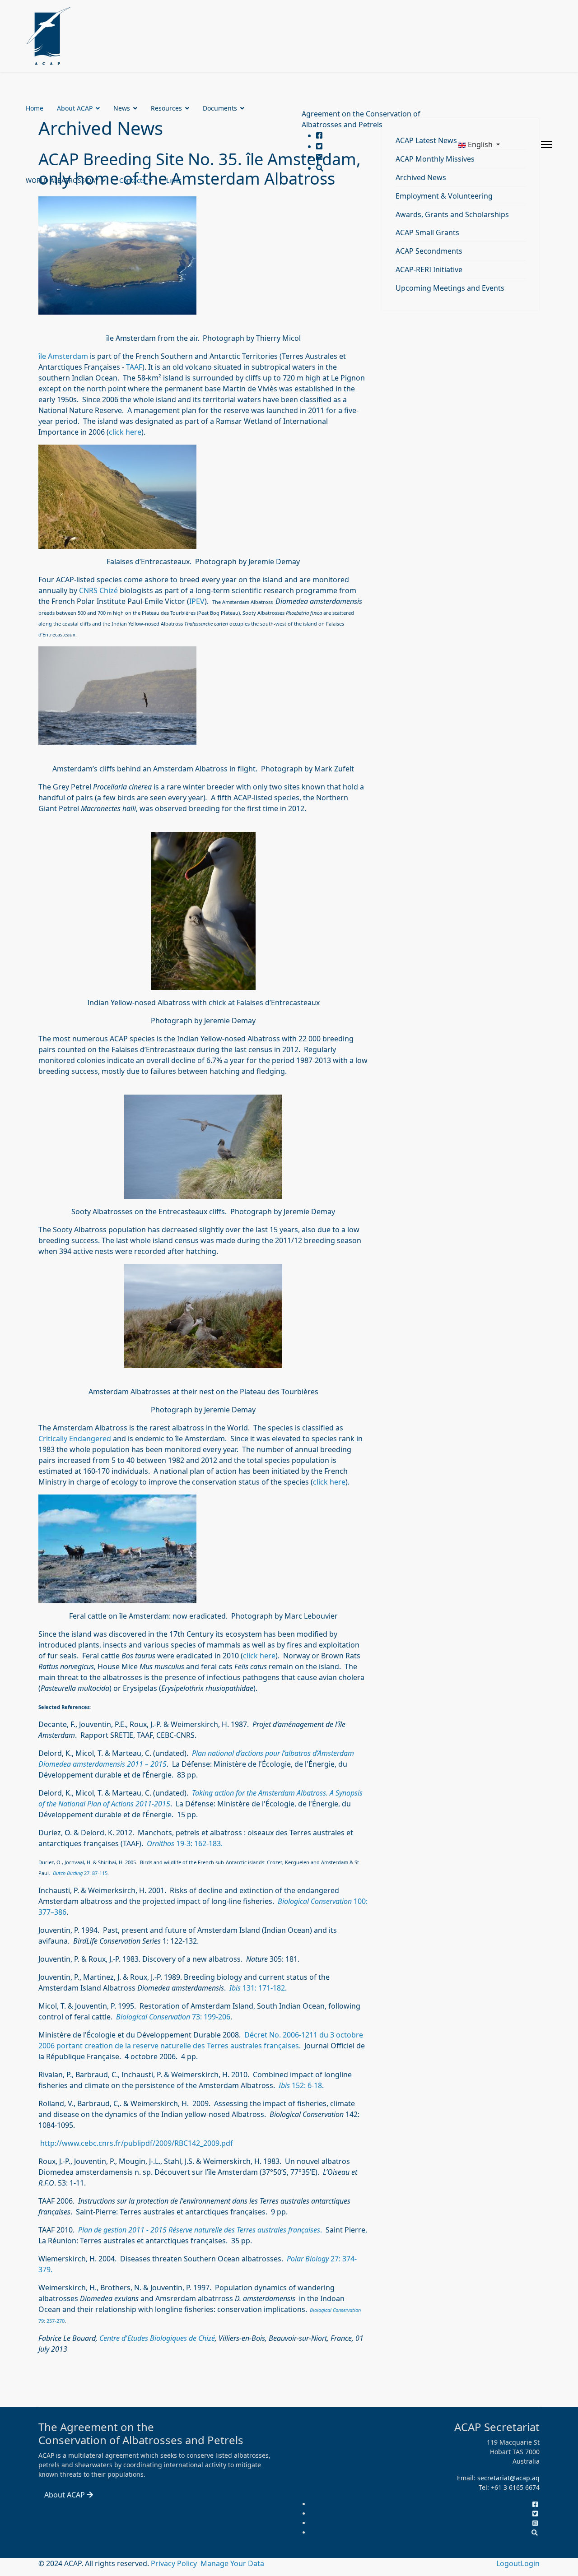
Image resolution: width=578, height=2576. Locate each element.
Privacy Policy (175, 2563)
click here (125, 432)
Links (174, 180)
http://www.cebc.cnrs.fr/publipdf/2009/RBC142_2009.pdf (137, 2143)
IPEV (197, 601)
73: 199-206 (210, 2017)
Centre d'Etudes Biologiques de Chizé (157, 2338)
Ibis (284, 2085)
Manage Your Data (232, 2563)
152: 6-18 (306, 2085)
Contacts (132, 180)
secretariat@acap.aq (508, 2478)
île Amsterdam (63, 356)
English (480, 144)
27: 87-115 (80, 1873)
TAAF (134, 367)
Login (530, 2563)
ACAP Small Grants (427, 232)
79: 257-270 (51, 2321)
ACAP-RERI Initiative (429, 269)
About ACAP (75, 108)
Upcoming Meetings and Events (450, 288)
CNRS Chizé (99, 590)
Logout (508, 2563)
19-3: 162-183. (185, 1843)
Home (35, 108)
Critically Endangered (75, 1439)
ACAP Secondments (429, 251)
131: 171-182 (257, 1988)
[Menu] (547, 144)
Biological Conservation (315, 1901)
